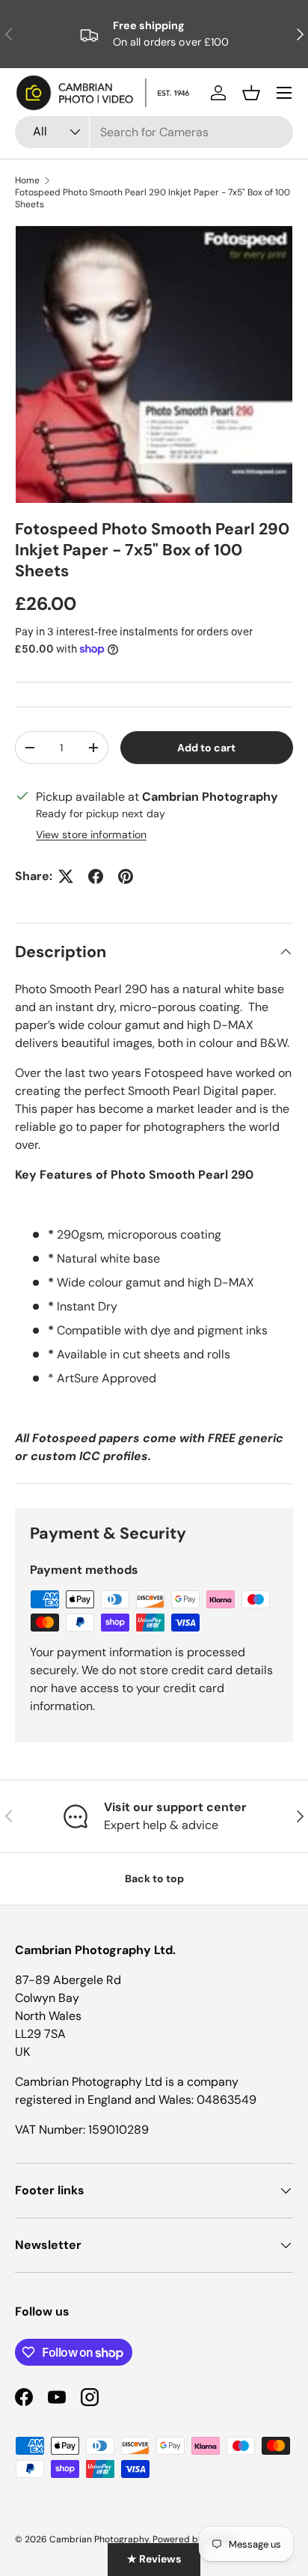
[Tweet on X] (66, 876)
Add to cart (206, 748)
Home (27, 180)
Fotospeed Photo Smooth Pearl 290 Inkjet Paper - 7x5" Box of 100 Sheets (153, 198)
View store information (91, 834)
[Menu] (284, 93)
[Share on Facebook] (96, 876)
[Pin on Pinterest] (126, 876)
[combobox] (154, 132)
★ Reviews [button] (154, 2559)
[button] (251, 93)
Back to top (154, 1878)
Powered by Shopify (195, 2539)
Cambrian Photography (99, 2539)
